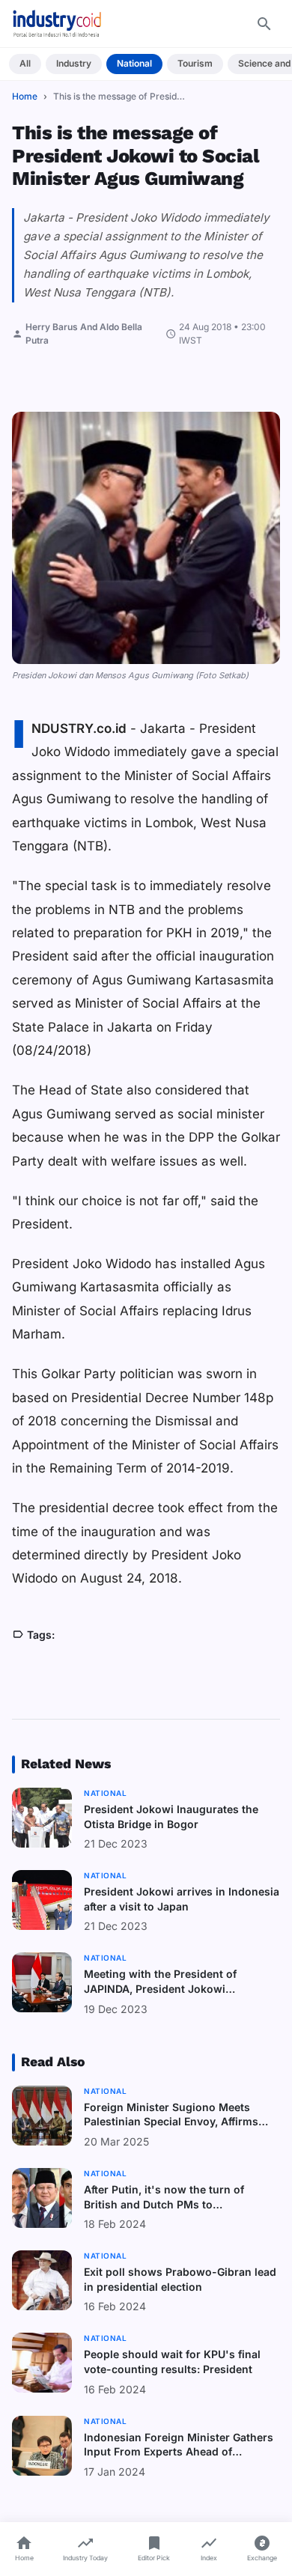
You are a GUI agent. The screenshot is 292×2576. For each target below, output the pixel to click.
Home (25, 96)
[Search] (264, 24)
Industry (74, 63)
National (134, 63)
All (25, 63)
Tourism (195, 63)
